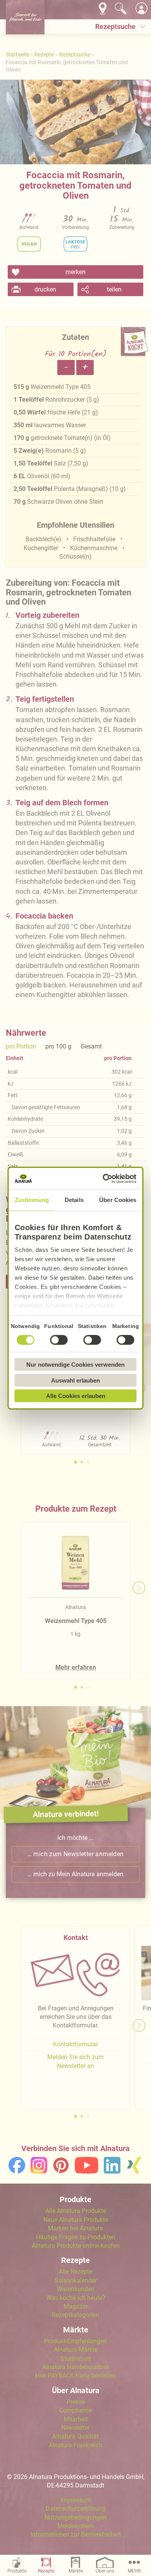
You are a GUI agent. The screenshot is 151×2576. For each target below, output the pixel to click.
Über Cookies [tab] (118, 1200)
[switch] (59, 1340)
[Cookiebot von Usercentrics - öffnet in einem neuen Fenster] (105, 1178)
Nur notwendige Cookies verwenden (75, 1365)
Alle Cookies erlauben (76, 1396)
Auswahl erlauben (75, 1380)
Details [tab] (74, 1200)
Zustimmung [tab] (32, 1200)
